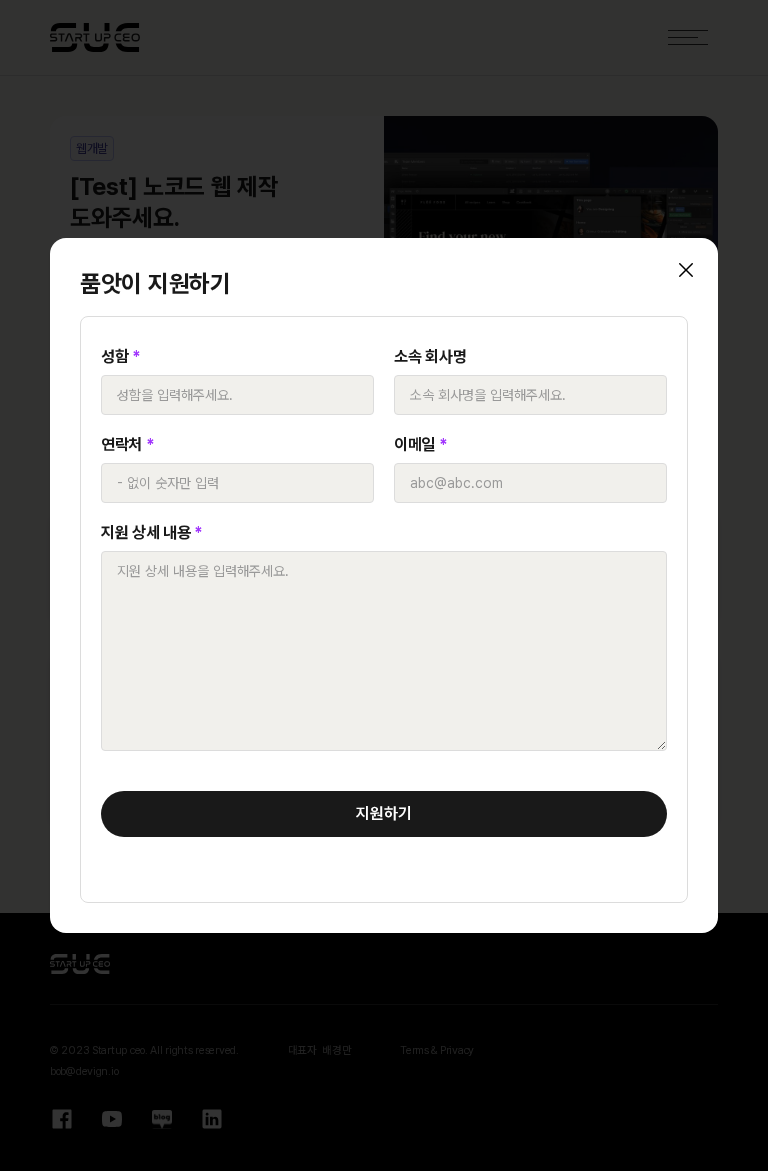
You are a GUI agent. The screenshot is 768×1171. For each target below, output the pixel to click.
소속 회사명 (430, 356)
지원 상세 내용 (152, 532)
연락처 (128, 444)
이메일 (421, 444)
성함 (121, 356)
